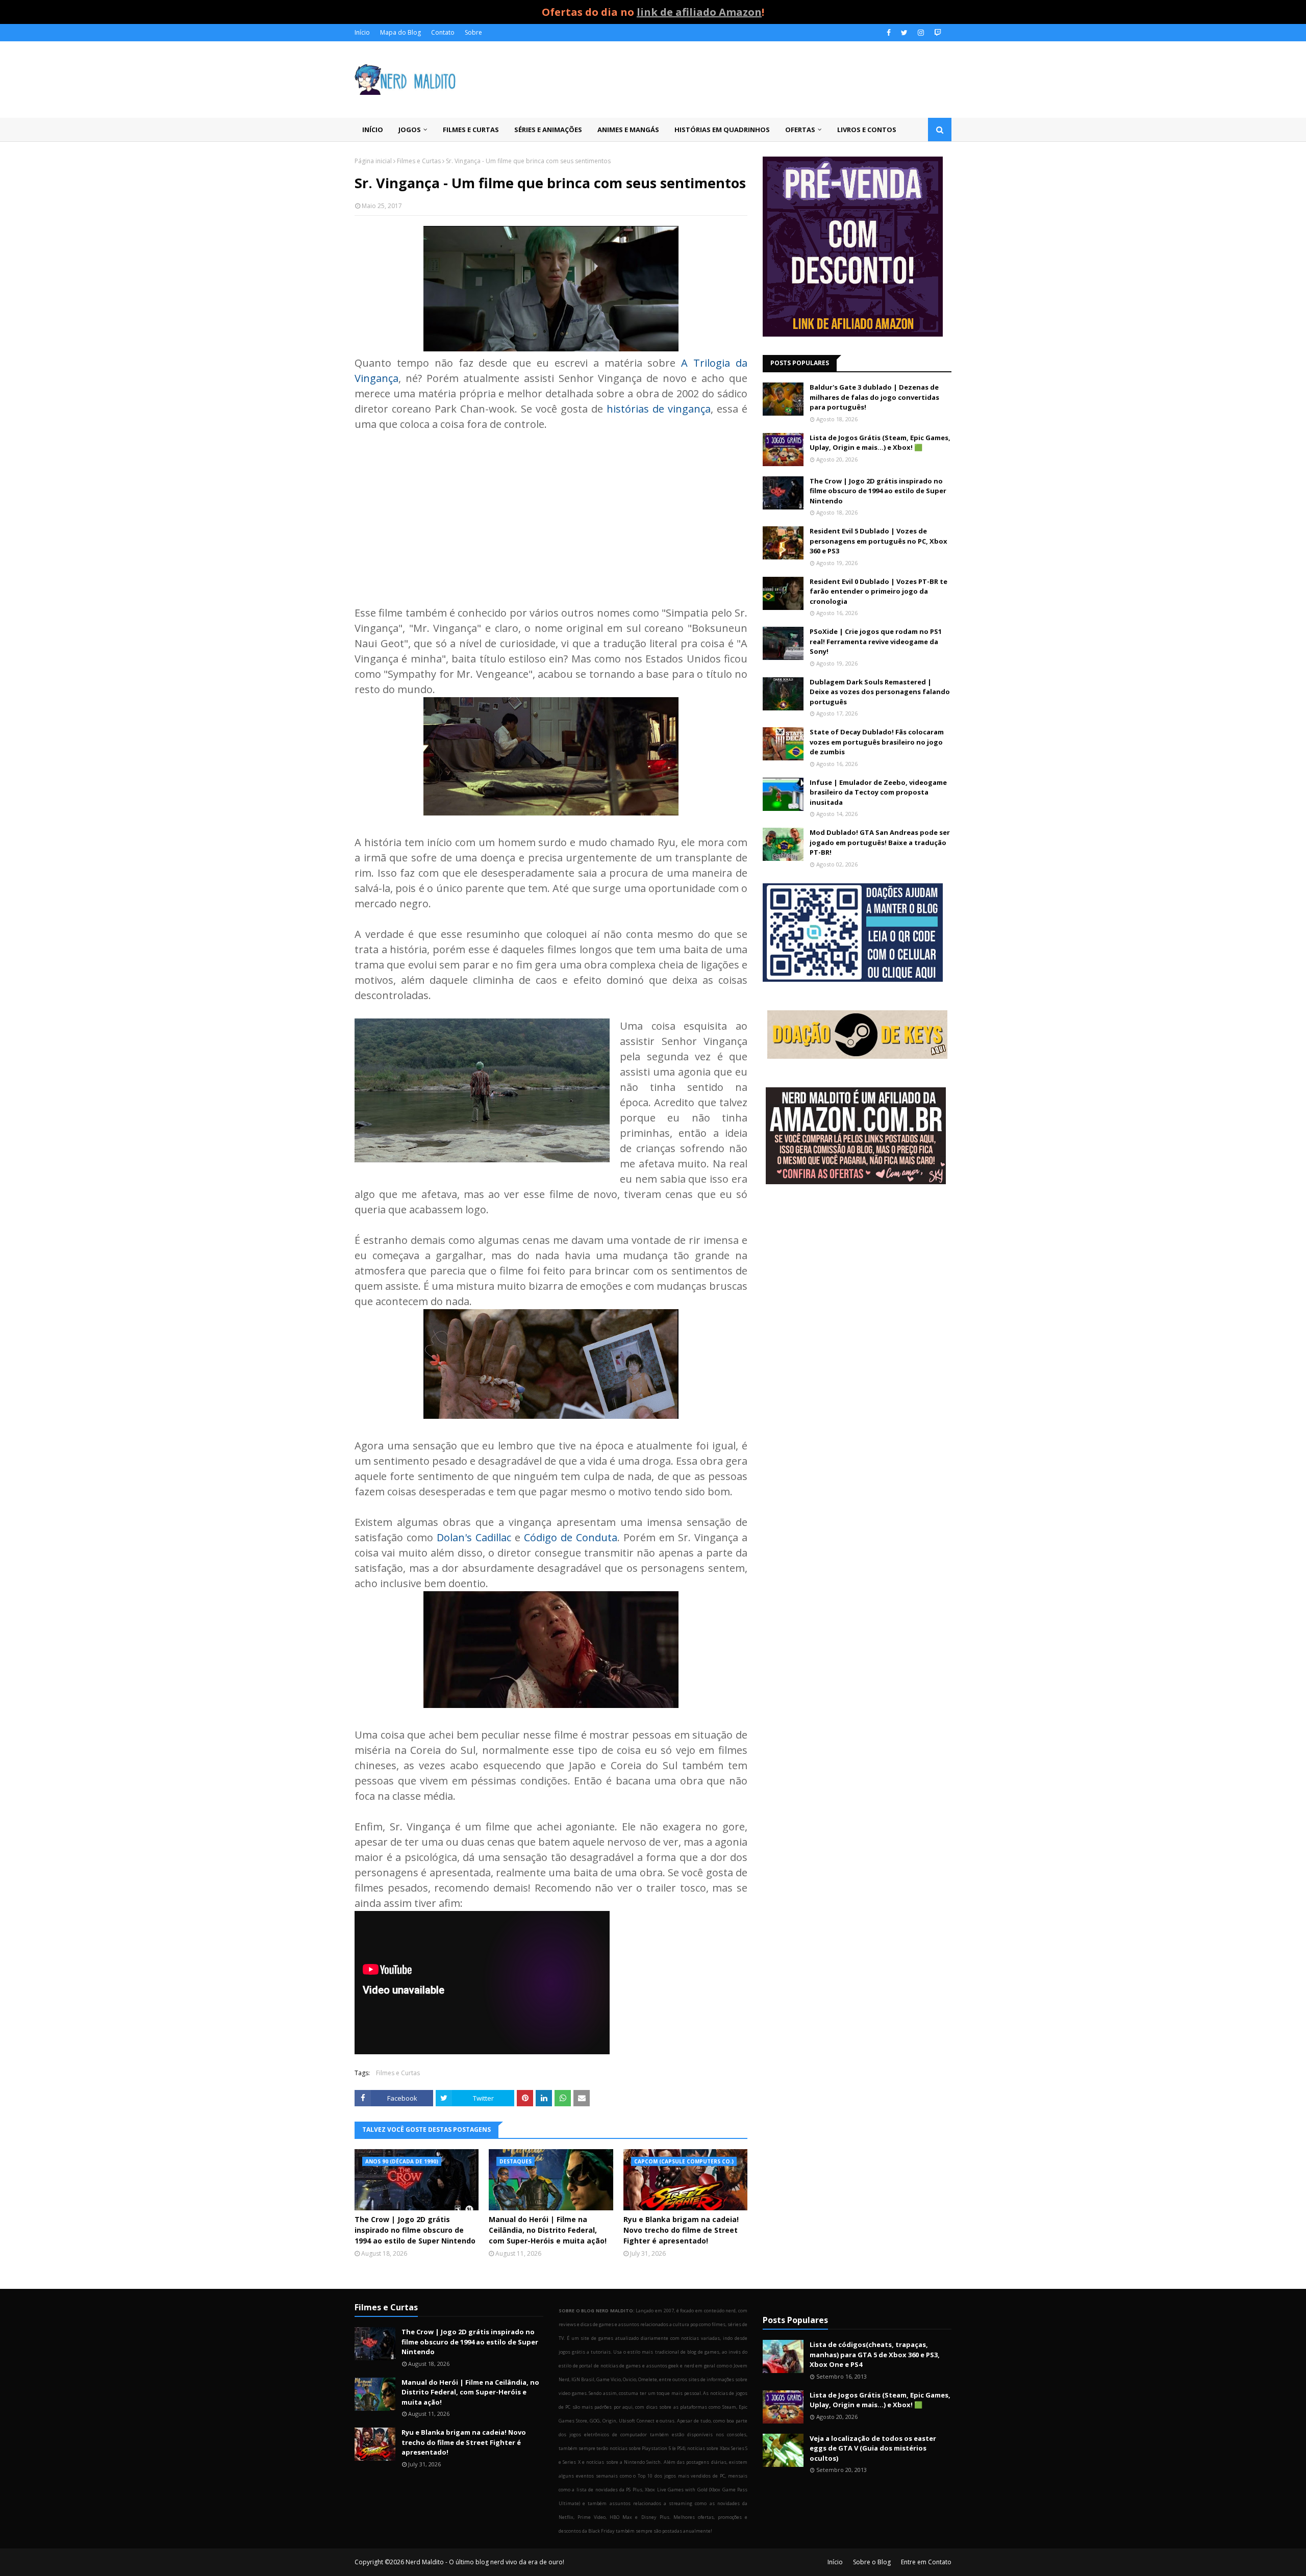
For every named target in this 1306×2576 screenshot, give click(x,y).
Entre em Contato (926, 2562)
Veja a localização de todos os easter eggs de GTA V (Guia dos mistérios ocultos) (873, 2448)
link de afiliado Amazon (699, 12)
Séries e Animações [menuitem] (548, 130)
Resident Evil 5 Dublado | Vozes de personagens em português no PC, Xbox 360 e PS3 (878, 541)
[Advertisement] (551, 519)
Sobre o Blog (872, 2562)
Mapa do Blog (400, 32)
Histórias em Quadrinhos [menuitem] (722, 130)
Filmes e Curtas (419, 161)
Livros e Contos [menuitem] (867, 130)
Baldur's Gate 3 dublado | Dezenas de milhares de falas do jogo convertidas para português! (874, 397)
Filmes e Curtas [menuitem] (471, 130)
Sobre (473, 32)
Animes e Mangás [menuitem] (628, 130)
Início (362, 32)
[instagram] (921, 33)
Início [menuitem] (373, 130)
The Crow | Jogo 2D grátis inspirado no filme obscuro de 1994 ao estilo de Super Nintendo (415, 2230)
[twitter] (904, 33)
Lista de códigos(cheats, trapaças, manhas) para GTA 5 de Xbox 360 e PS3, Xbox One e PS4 (875, 2354)
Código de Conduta (571, 1537)
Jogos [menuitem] (410, 130)
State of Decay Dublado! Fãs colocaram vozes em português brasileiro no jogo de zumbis (877, 742)
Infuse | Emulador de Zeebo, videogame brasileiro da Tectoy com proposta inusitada (878, 792)
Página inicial (373, 161)
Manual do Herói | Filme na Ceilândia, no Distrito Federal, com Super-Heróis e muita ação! (548, 2230)
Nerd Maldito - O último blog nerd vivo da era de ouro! (485, 2562)
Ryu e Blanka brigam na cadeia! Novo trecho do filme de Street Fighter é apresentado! (681, 2230)
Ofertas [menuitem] (800, 130)
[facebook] (889, 33)
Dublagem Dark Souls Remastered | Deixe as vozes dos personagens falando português (880, 692)
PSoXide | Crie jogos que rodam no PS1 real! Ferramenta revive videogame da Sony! (876, 641)
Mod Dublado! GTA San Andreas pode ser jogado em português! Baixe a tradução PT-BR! (880, 842)
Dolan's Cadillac (474, 1537)
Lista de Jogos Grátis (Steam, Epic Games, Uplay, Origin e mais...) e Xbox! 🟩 (880, 443)
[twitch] (936, 33)
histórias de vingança (659, 409)
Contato (443, 32)
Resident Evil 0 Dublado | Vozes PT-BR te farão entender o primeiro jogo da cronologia (878, 591)
